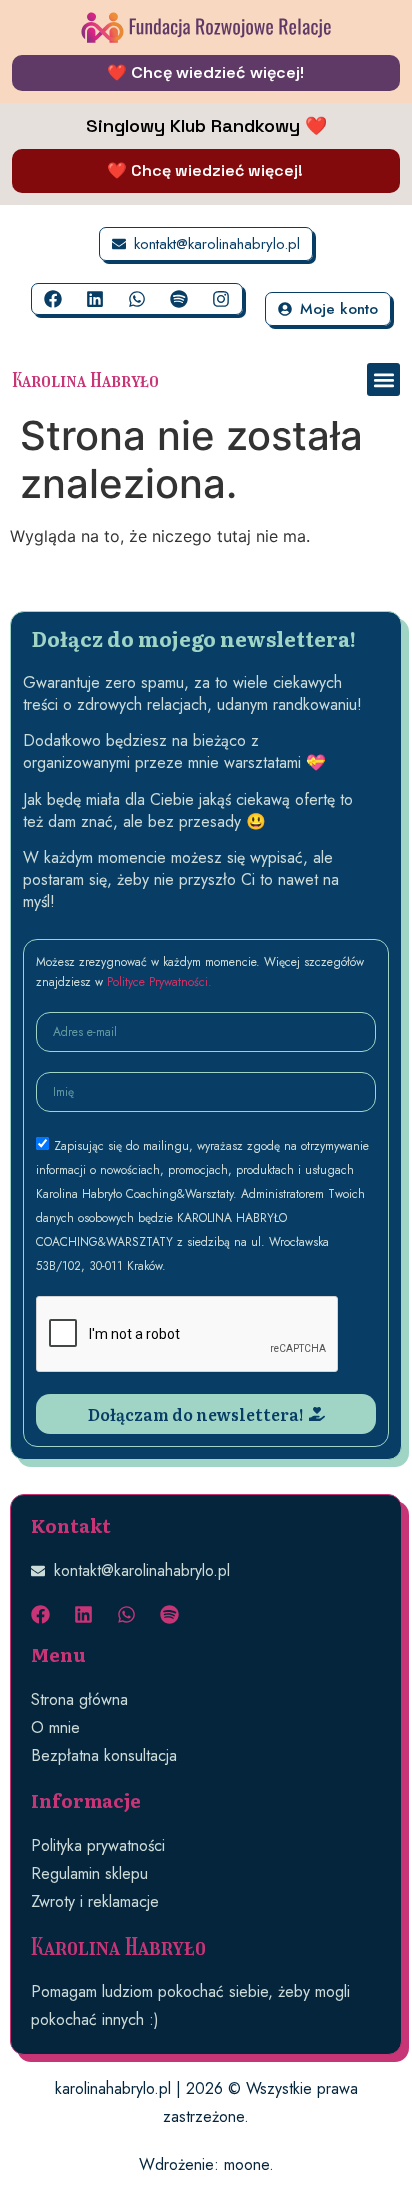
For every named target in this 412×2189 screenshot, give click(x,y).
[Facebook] (53, 299)
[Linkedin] (95, 299)
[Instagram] (221, 299)
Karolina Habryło (85, 380)
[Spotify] (179, 299)
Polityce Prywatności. (159, 982)
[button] (383, 379)
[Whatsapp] (137, 299)
